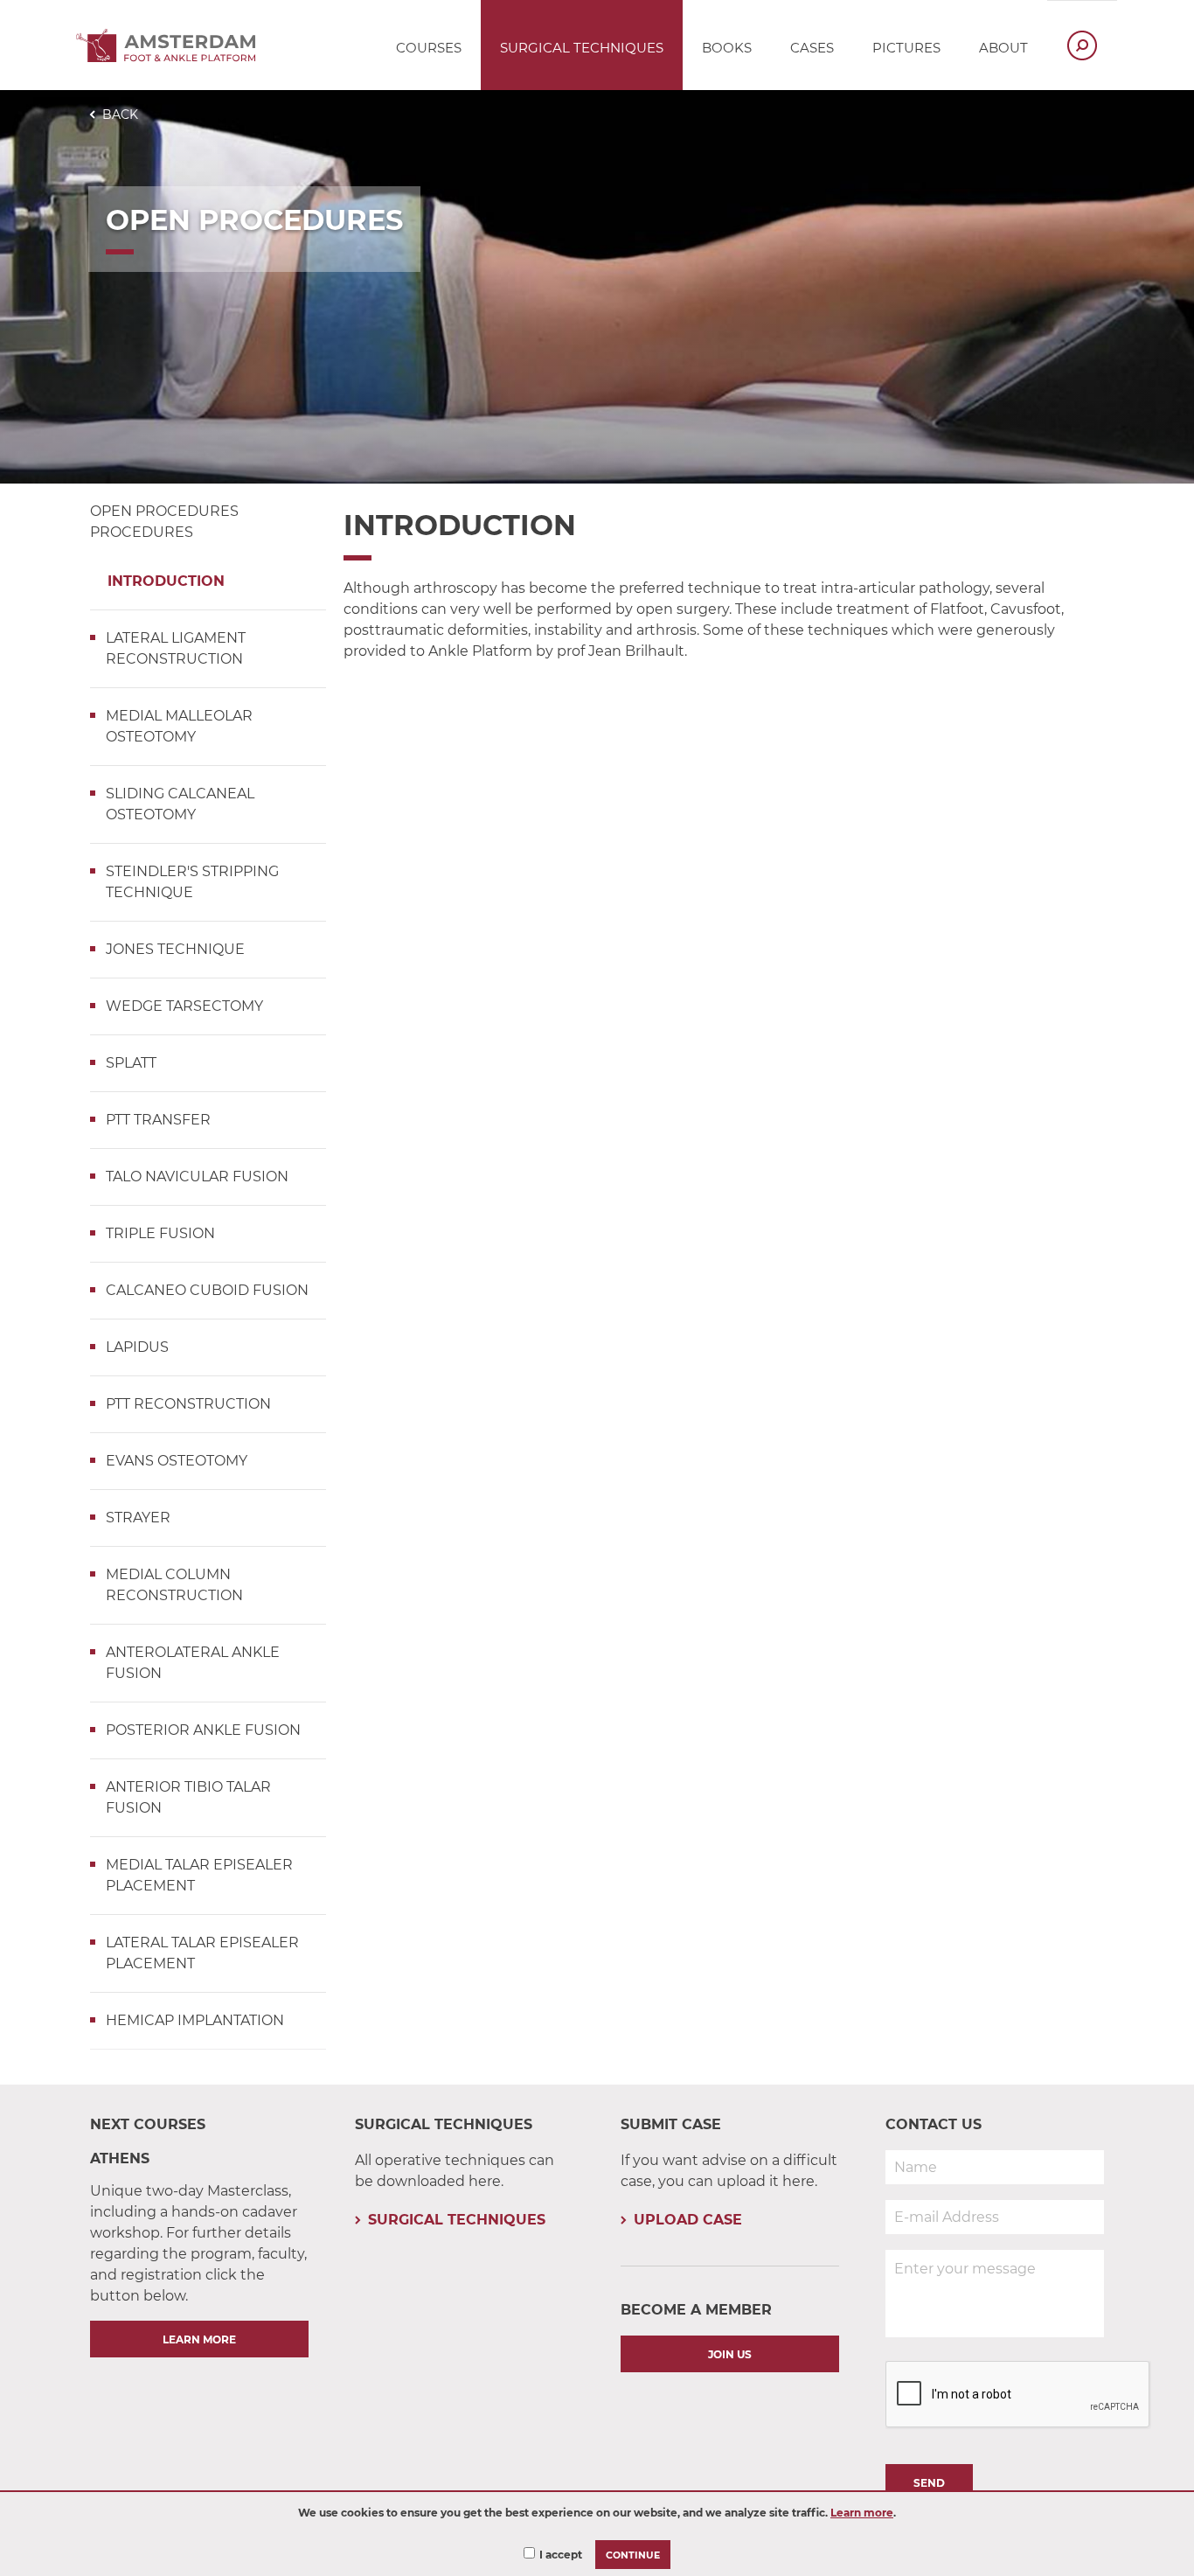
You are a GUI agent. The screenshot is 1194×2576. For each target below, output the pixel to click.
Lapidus (137, 1347)
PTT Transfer (158, 1120)
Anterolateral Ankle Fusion (193, 1663)
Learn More (199, 2339)
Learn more (862, 2513)
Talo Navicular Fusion (197, 1177)
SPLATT (131, 1063)
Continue (633, 2555)
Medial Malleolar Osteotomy (179, 726)
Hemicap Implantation (195, 2020)
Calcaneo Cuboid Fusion (207, 1290)
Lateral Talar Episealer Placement (202, 1953)
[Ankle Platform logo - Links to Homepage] (171, 57)
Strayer (138, 1518)
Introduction (166, 581)
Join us (730, 2354)
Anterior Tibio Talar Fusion (188, 1797)
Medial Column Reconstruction (174, 1585)
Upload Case (688, 2220)
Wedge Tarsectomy (184, 1006)
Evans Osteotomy (177, 1461)
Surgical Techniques (457, 2220)
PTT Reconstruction (188, 1404)
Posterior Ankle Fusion (203, 1730)
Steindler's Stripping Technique (192, 882)
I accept (561, 2555)
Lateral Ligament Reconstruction (176, 648)
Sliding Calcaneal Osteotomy (180, 804)
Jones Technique (175, 949)
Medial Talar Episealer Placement (199, 1875)
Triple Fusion (160, 1233)
